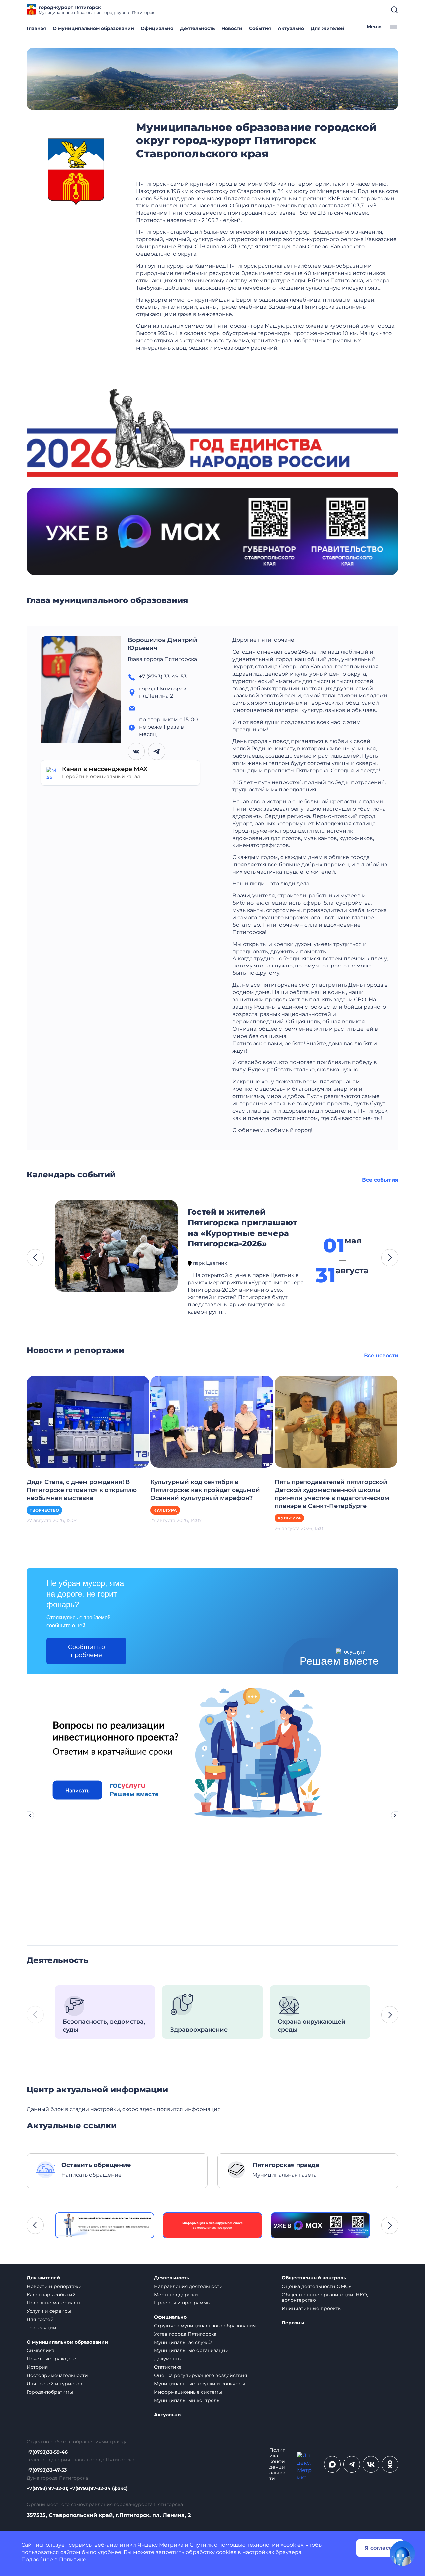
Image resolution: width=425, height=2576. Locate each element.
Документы (168, 2359)
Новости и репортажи (54, 2286)
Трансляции (42, 2328)
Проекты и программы (182, 2303)
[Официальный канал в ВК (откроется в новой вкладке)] (371, 2464)
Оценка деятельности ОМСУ (317, 2286)
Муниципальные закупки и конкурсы (200, 2384)
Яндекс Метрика (160, 2545)
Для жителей (328, 28)
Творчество (44, 1510)
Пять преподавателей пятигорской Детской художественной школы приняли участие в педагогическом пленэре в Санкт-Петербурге (332, 1494)
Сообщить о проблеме (86, 1651)
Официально (157, 28)
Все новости (381, 1356)
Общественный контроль (314, 2278)
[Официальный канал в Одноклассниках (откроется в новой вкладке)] (390, 2464)
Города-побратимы (50, 2392)
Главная (36, 28)
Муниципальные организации (191, 2350)
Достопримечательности (57, 2375)
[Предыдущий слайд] (30, 1815)
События (260, 28)
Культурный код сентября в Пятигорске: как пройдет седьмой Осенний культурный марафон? (205, 1490)
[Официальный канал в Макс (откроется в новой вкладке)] (332, 2464)
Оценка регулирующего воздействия (201, 2375)
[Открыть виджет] (402, 2553)
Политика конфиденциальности (278, 2464)
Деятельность (197, 28)
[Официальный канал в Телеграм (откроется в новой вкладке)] (352, 2464)
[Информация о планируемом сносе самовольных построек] (105, 2225)
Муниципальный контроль (187, 2400)
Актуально (291, 28)
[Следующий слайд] (395, 1815)
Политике (73, 2560)
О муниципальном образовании (93, 28)
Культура (165, 1510)
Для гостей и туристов (54, 2384)
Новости (232, 28)
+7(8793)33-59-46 (47, 2452)
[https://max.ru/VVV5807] (213, 2225)
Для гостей (40, 2319)
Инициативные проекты (312, 2308)
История (37, 2367)
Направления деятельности (188, 2286)
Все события (380, 1180)
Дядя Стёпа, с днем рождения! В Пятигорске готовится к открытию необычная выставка (82, 1490)
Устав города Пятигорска (185, 2334)
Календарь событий (51, 2295)
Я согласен (380, 2548)
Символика (41, 2350)
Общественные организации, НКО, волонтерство (325, 2298)
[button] (35, 1258)
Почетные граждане (51, 2359)
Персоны (293, 2323)
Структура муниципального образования (205, 2326)
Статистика (168, 2367)
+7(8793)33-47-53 (47, 2470)
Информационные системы (188, 2392)
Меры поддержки (176, 2295)
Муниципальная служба (183, 2342)
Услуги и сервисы (49, 2311)
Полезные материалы (53, 2303)
